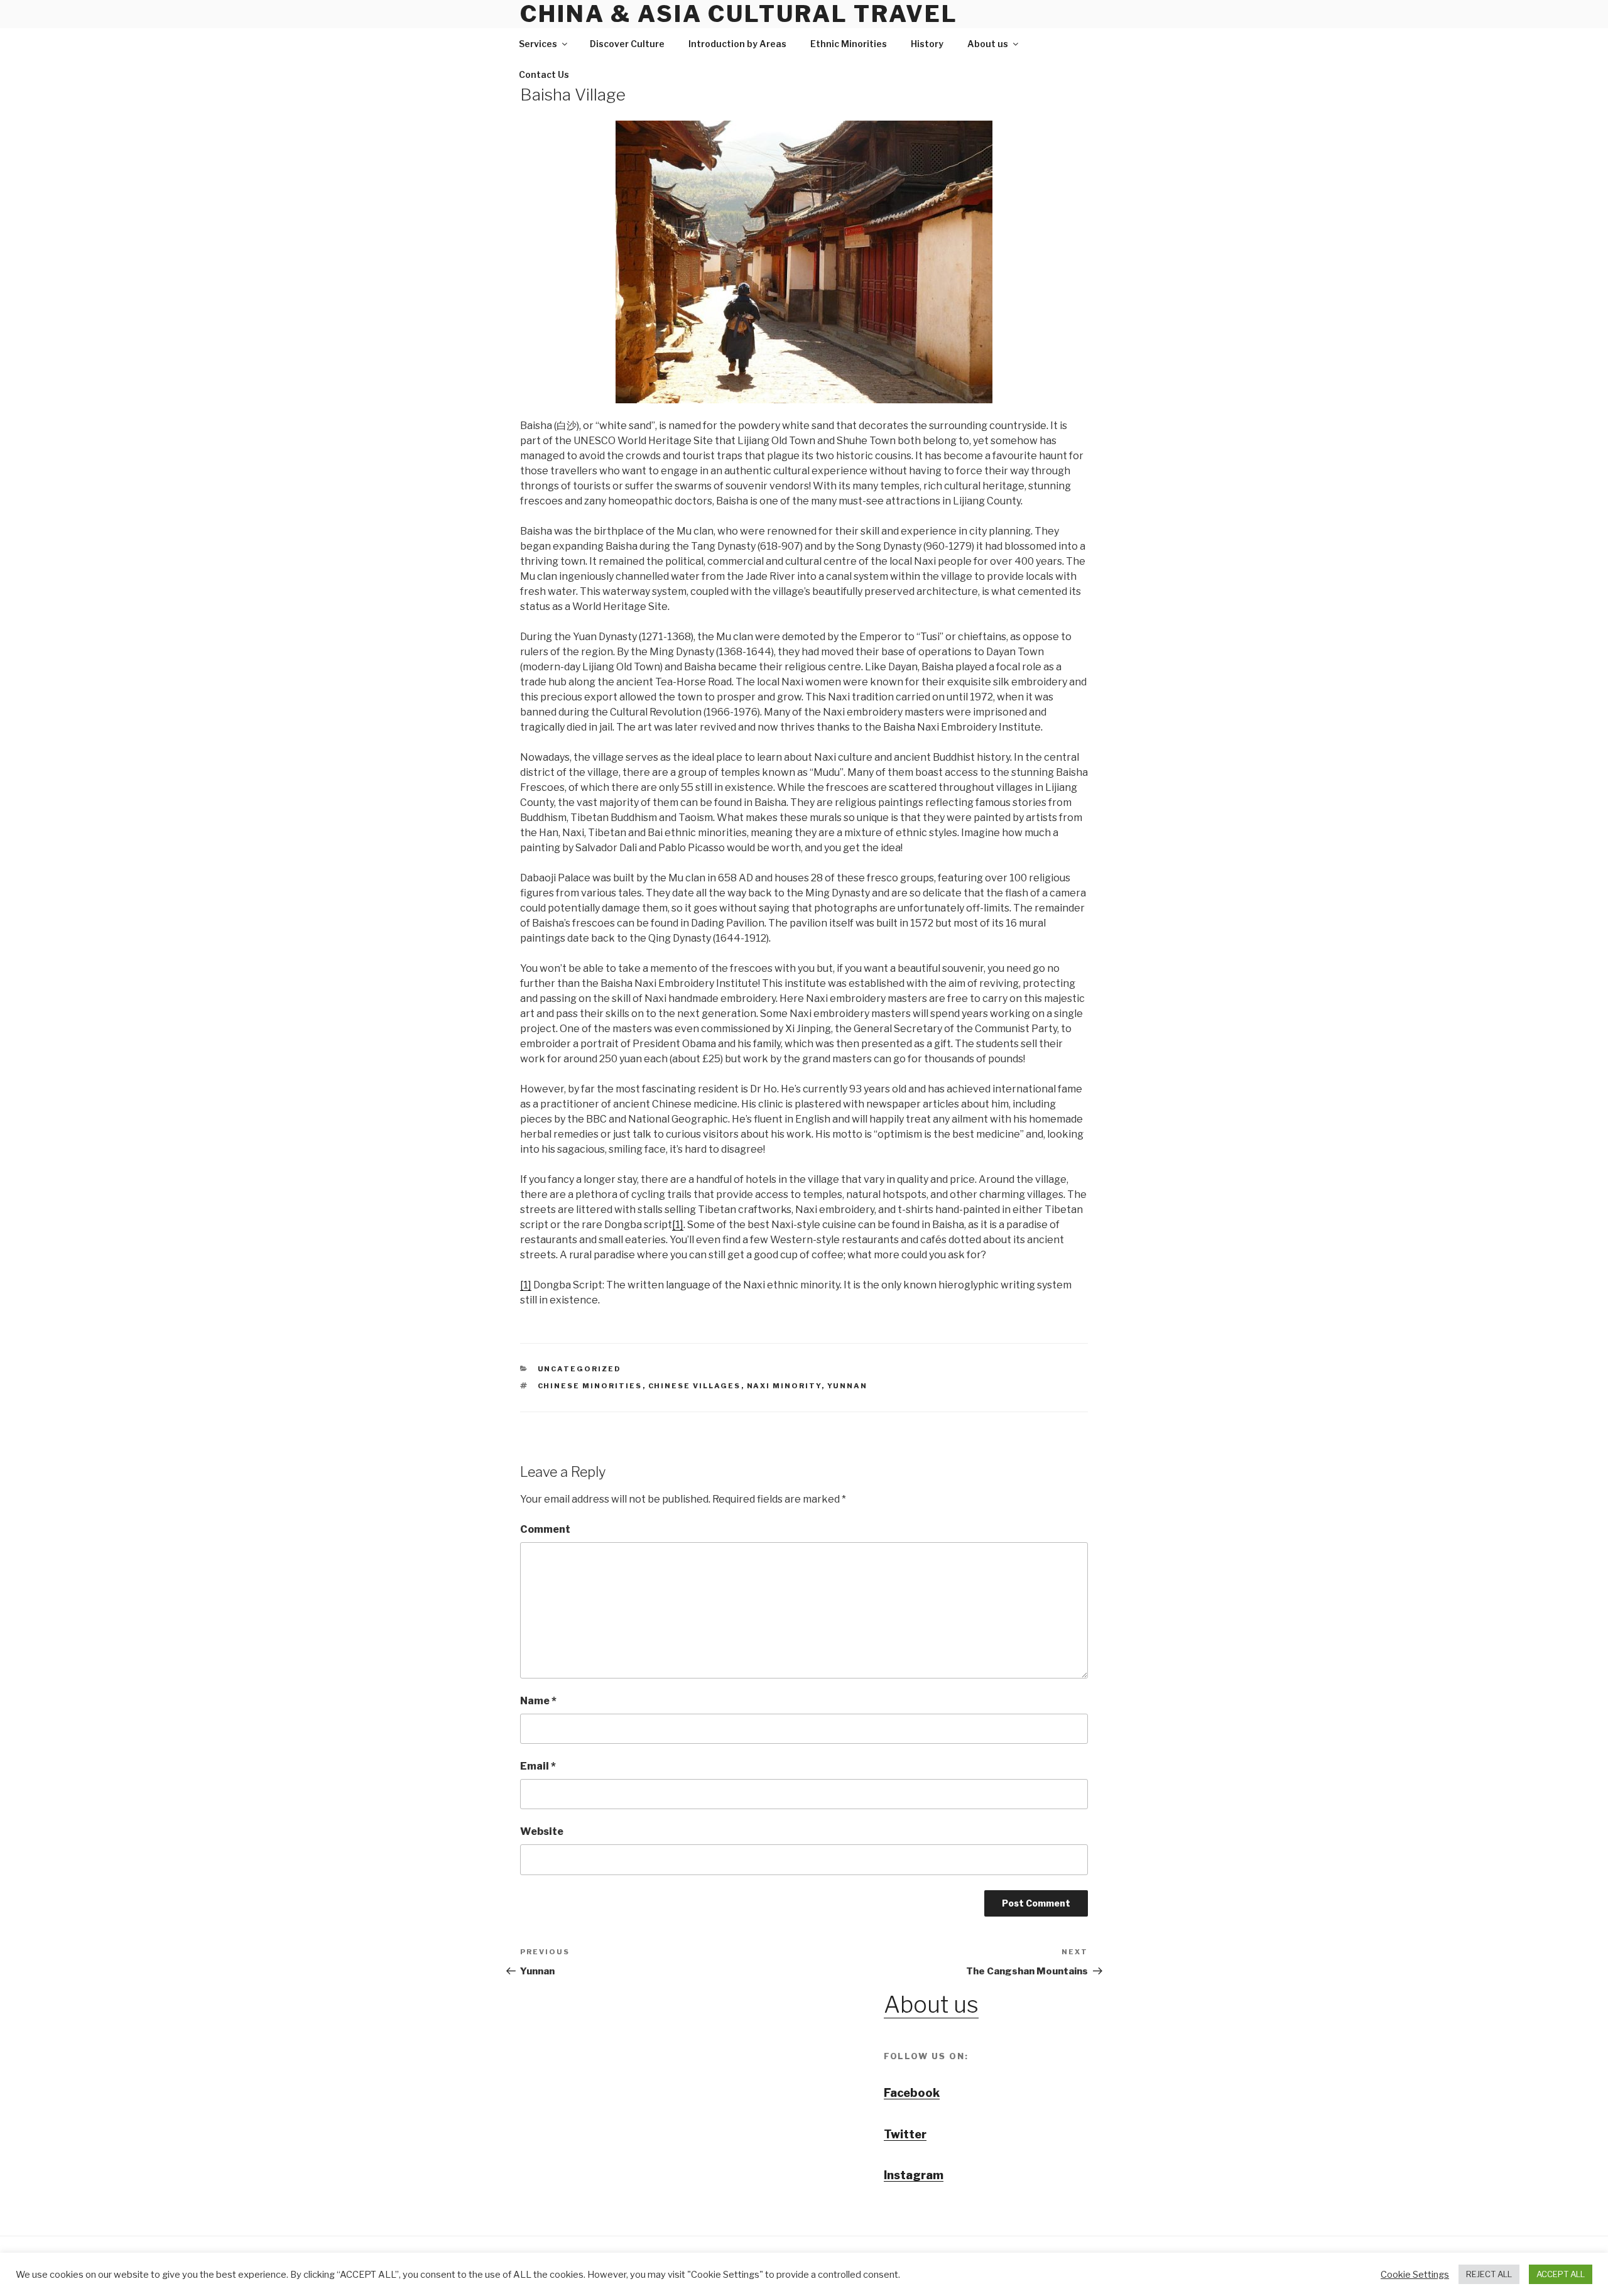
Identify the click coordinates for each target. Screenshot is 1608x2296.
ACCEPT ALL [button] (1561, 2274)
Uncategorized (580, 1369)
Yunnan (848, 1386)
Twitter (905, 2134)
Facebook (912, 2093)
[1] (678, 1225)
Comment (545, 1529)
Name (538, 1701)
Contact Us (544, 74)
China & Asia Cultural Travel (739, 14)
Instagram (914, 2175)
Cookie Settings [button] (1415, 2275)
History (927, 44)
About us (988, 44)
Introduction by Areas (737, 44)
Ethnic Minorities (849, 44)
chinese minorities (590, 1386)
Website (542, 1831)
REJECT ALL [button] (1489, 2274)
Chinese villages (695, 1386)
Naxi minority (784, 1386)
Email (538, 1766)
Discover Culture (627, 44)
